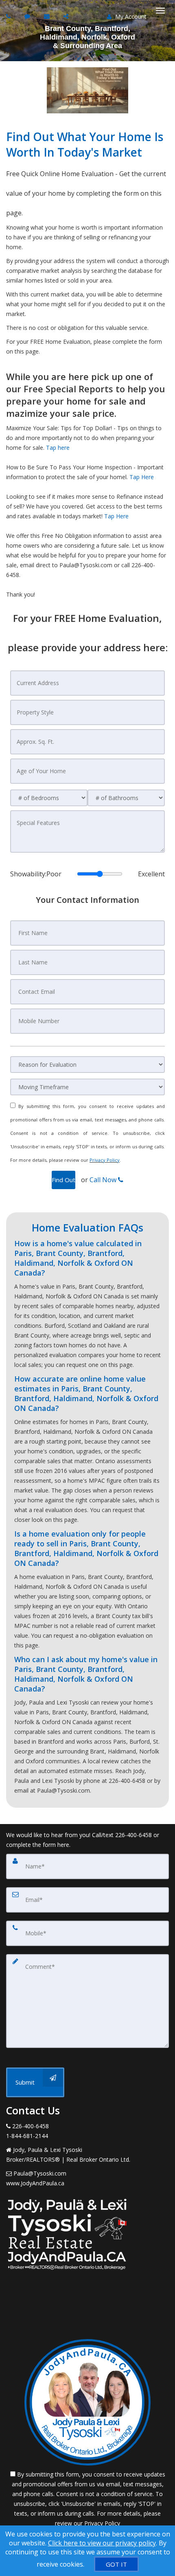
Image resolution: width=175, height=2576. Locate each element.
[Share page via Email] (67, 16)
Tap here (58, 448)
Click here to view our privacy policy (102, 2543)
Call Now (104, 1180)
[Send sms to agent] (28, 16)
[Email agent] (48, 16)
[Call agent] (9, 16)
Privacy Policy (105, 1160)
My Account (130, 17)
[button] (63, 1180)
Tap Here (142, 477)
